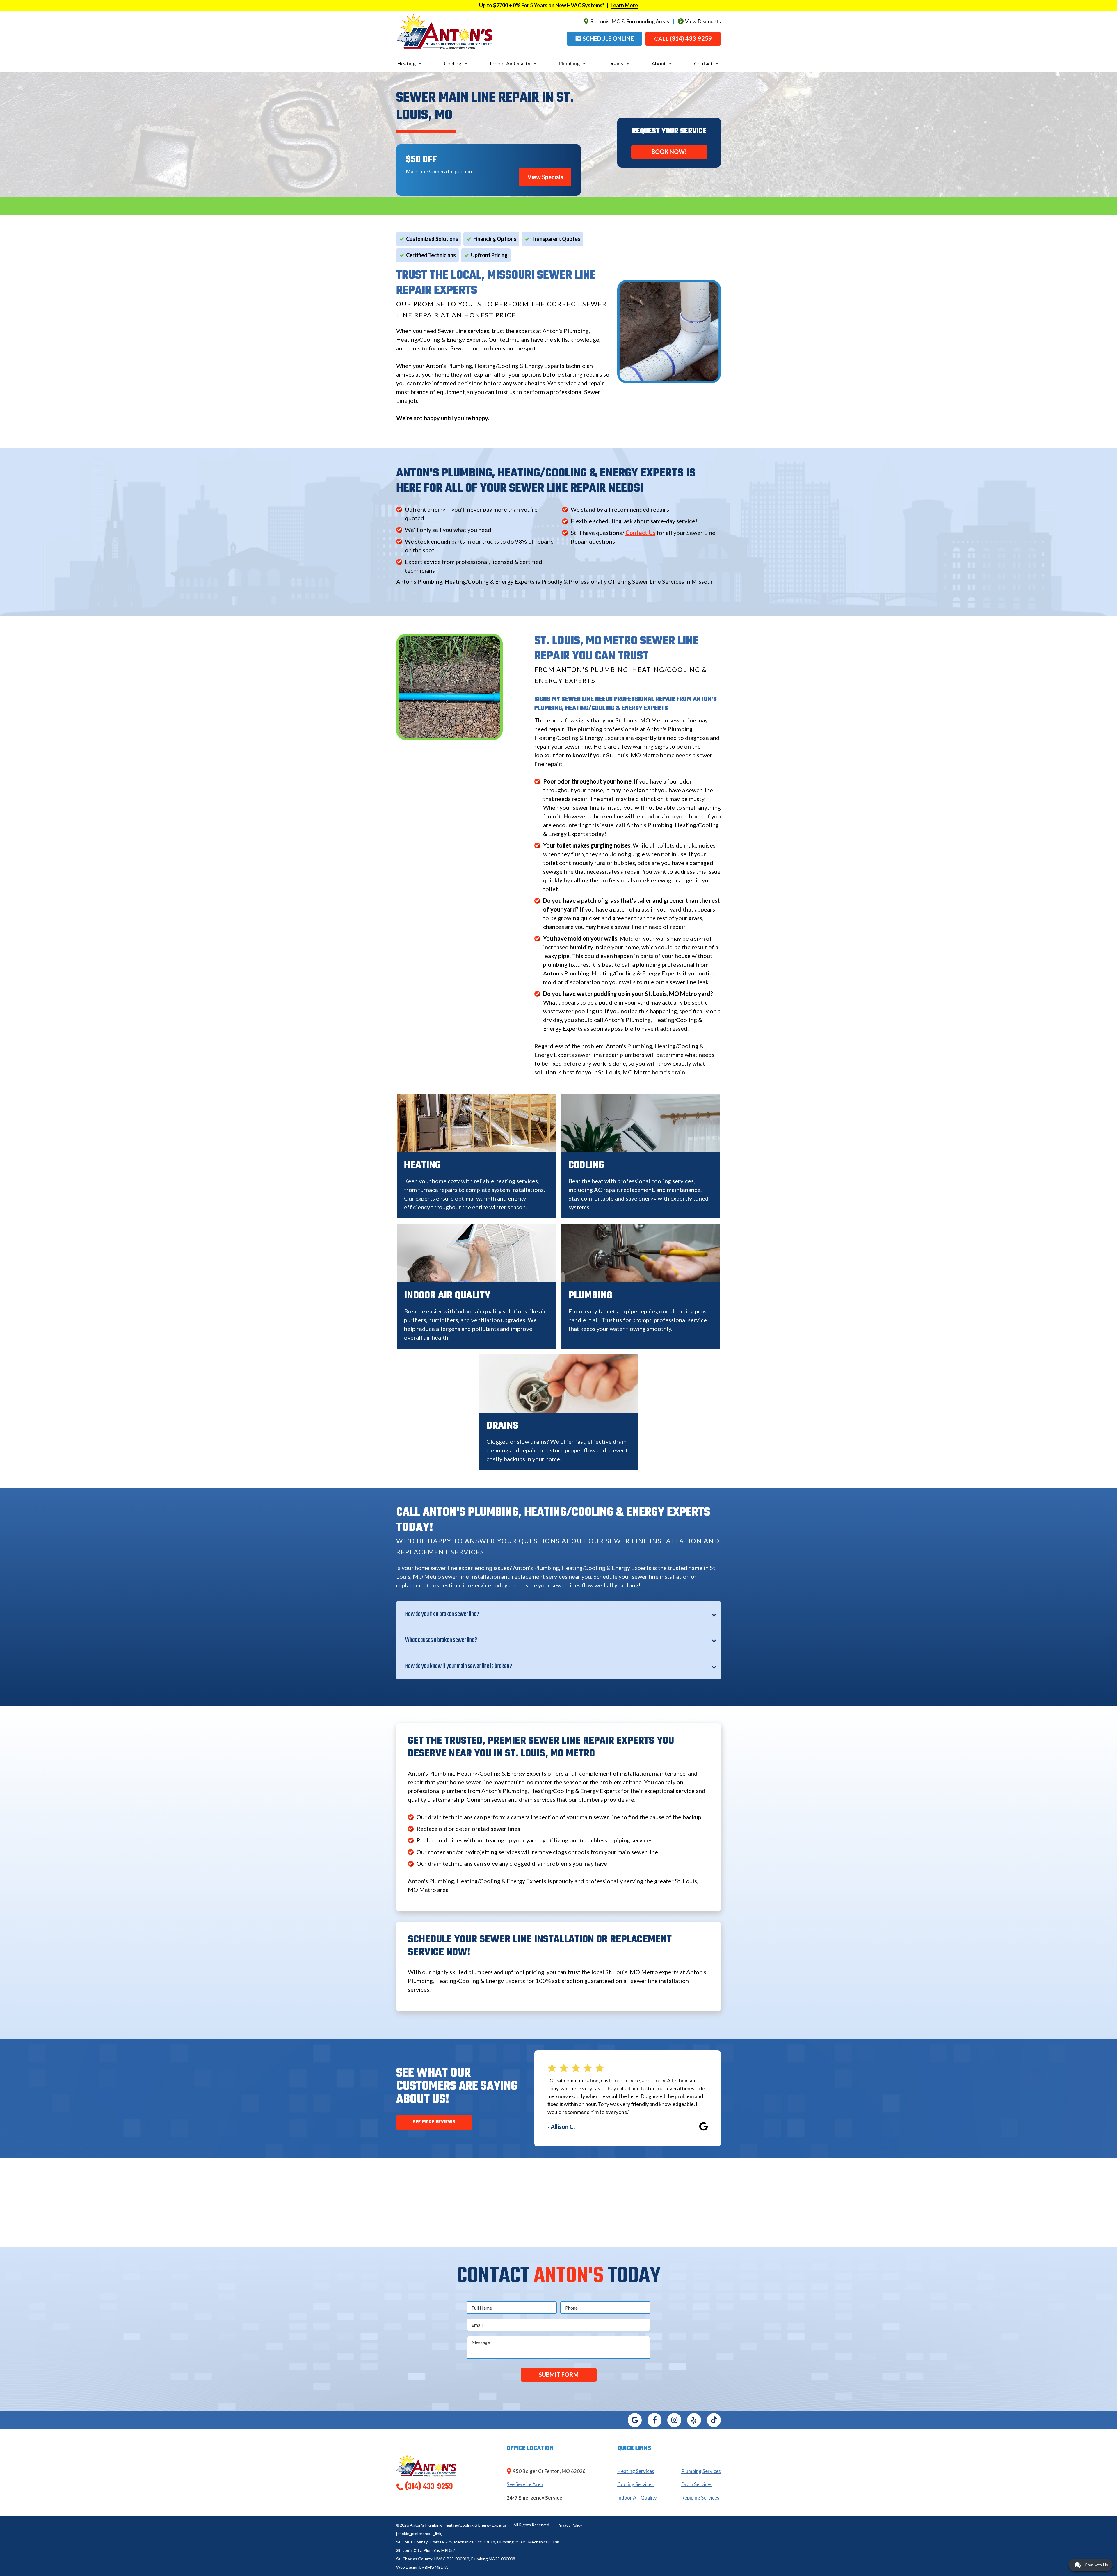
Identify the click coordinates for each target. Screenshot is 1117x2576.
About (659, 63)
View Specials (545, 177)
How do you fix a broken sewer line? (442, 1614)
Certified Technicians (431, 255)
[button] (604, 39)
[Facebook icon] (654, 2420)
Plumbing (569, 63)
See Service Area (525, 2484)
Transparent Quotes (556, 239)
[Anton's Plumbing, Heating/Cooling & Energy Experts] (444, 31)
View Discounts (703, 21)
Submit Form (559, 2374)
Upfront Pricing (489, 255)
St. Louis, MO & (630, 21)
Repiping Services (700, 2498)
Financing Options (495, 239)
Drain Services (697, 2484)
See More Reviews (434, 2122)
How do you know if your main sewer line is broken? (459, 1666)
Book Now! (669, 152)
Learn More (624, 5)
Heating (406, 63)
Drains (616, 63)
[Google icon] (635, 2420)
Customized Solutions (432, 239)
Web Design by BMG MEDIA (422, 2567)
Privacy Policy (570, 2525)
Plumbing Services (701, 2471)
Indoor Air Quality (510, 63)
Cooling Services (635, 2484)
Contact (703, 63)
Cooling (453, 63)
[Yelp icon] (694, 2420)
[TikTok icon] (714, 2420)
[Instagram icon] (674, 2420)
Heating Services (636, 2471)
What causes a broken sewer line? (441, 1640)
